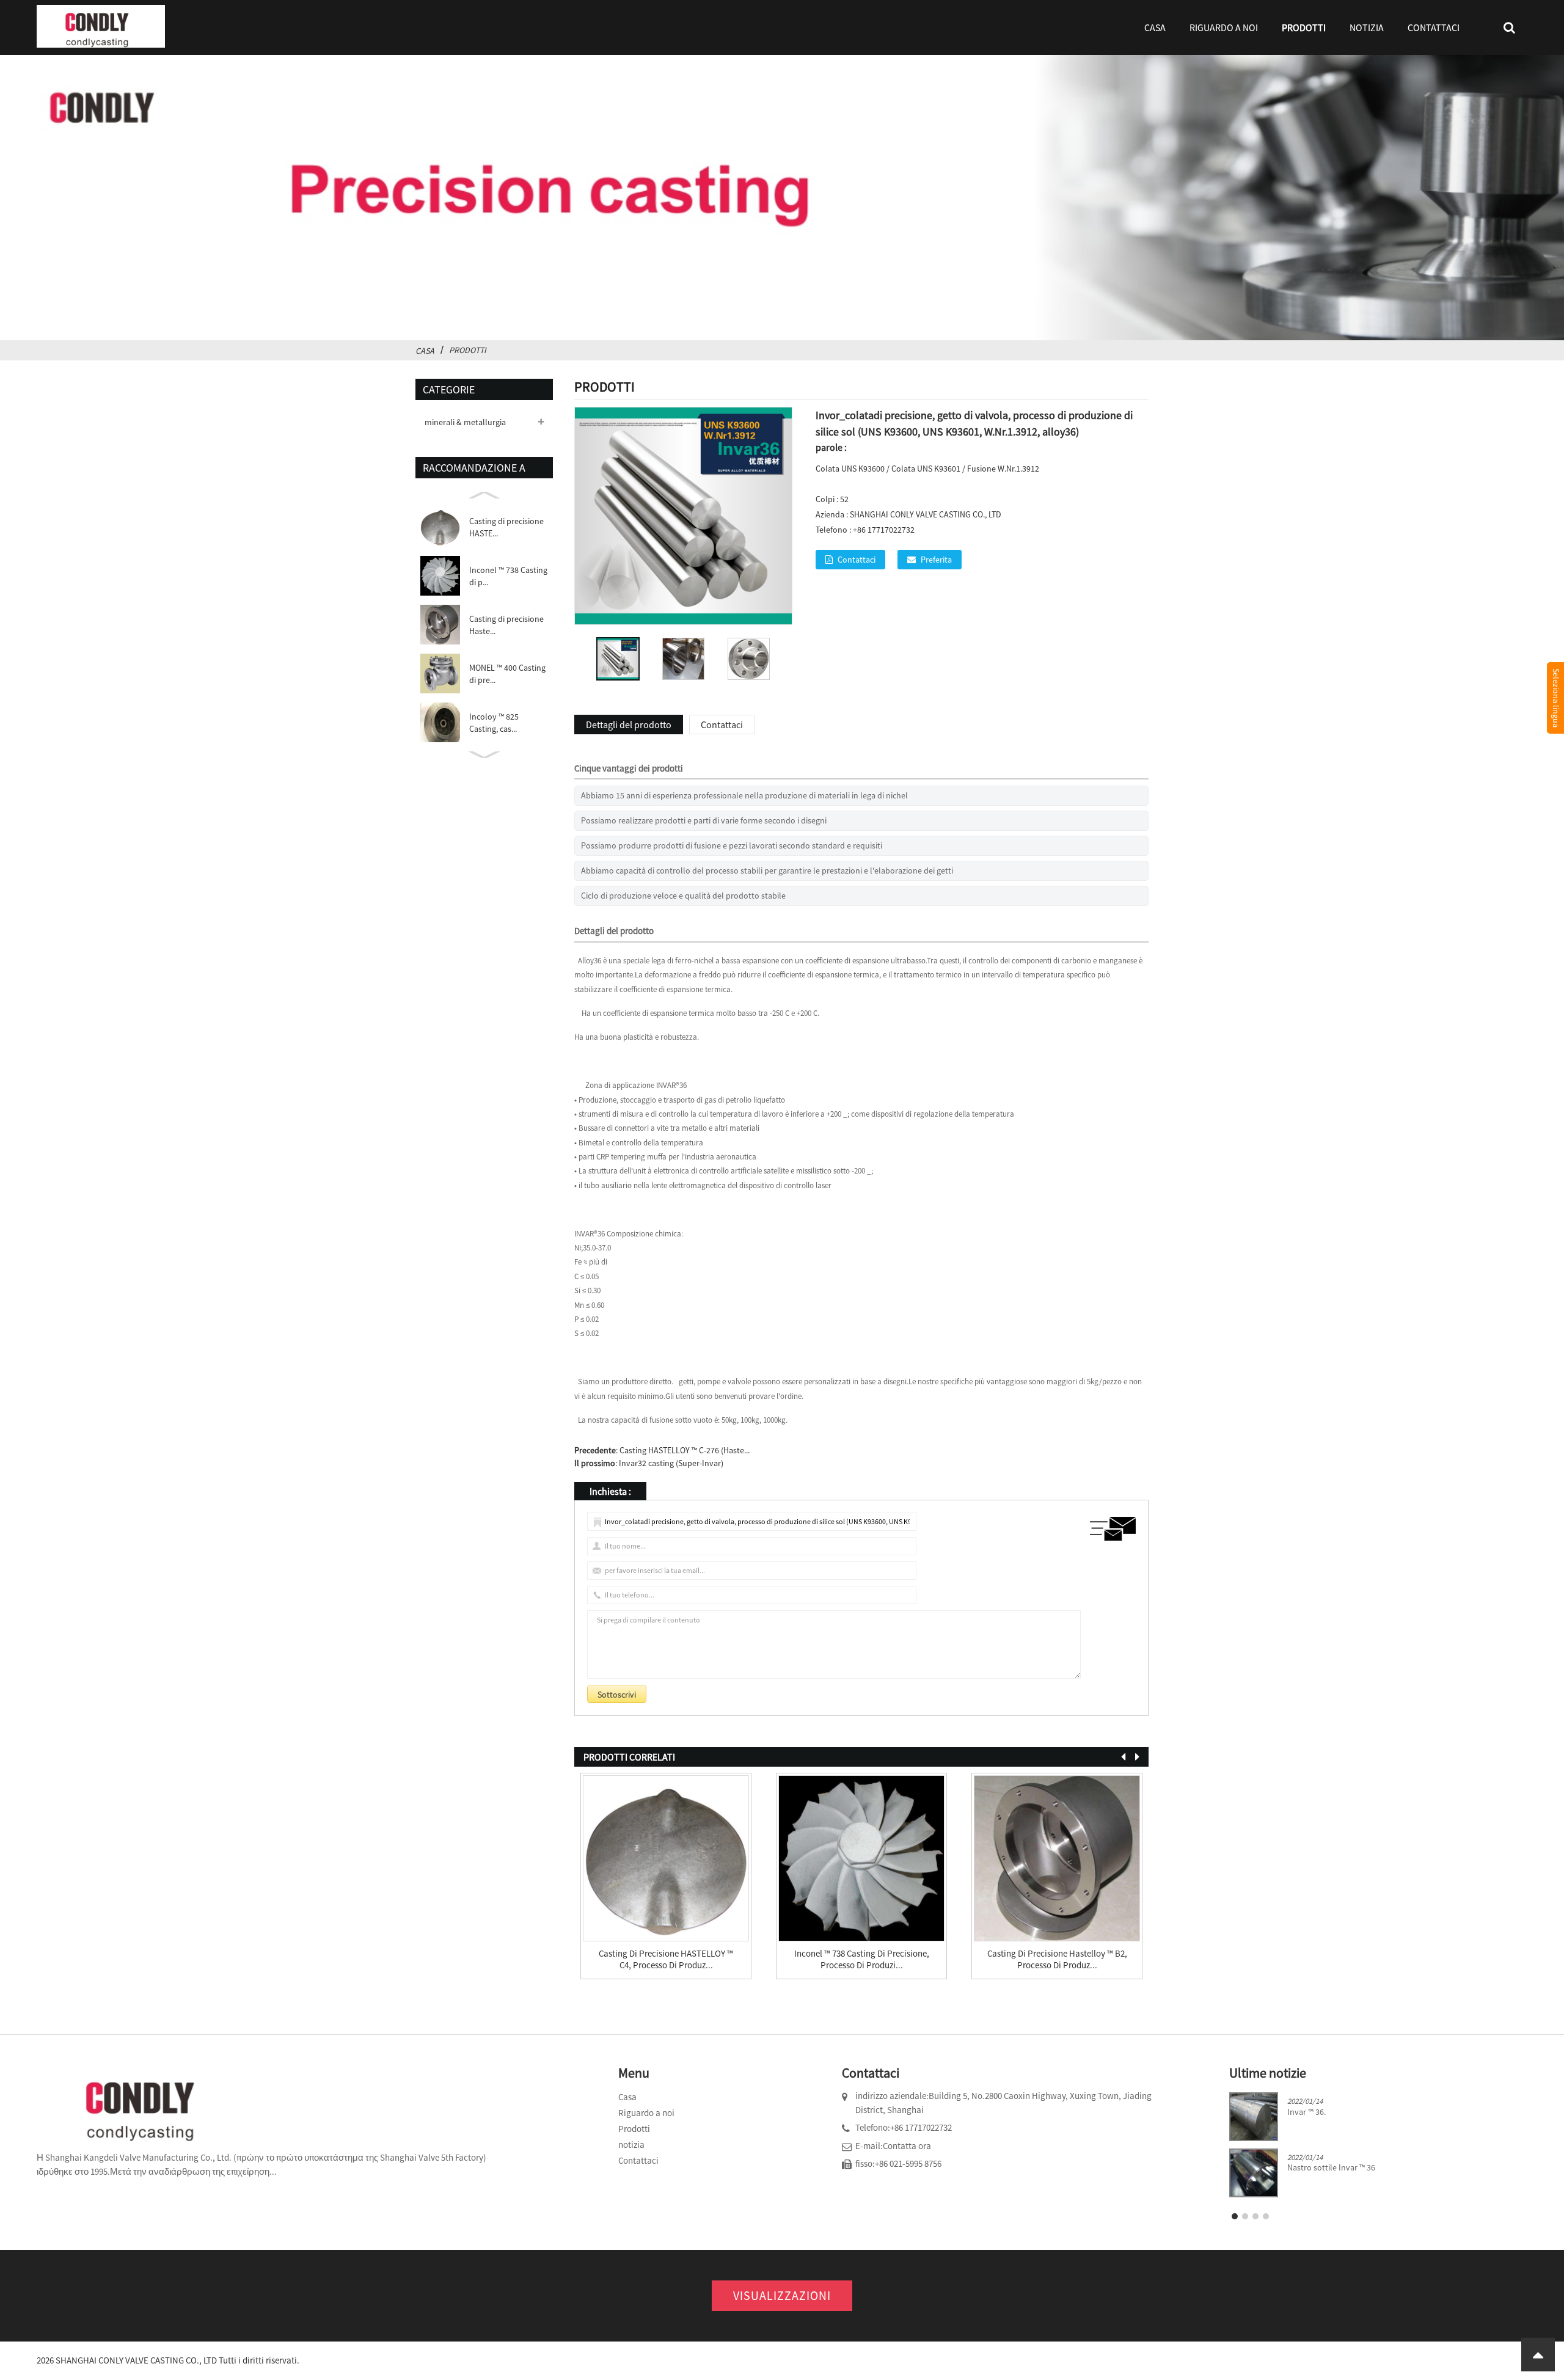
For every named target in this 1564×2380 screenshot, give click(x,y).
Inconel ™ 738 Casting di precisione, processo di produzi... (862, 1959)
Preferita (936, 560)
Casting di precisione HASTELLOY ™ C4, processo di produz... (666, 1959)
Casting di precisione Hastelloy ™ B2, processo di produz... (1057, 1959)
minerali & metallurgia (465, 422)
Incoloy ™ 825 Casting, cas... (494, 723)
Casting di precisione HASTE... (506, 527)
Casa (1155, 27)
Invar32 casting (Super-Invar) (671, 1463)
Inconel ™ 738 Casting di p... (508, 576)
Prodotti (1304, 27)
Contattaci (1434, 27)
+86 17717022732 (921, 2127)
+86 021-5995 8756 (908, 2163)
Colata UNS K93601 (926, 469)
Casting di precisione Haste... (506, 625)
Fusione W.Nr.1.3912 (1003, 469)
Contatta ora (907, 2146)
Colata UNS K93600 (850, 469)
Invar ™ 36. (1306, 2112)
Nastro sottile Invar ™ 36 (1331, 2168)
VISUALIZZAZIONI (782, 2295)
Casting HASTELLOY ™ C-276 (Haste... (685, 1450)
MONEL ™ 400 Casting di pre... (507, 674)
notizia (1367, 27)
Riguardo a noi (1224, 27)
